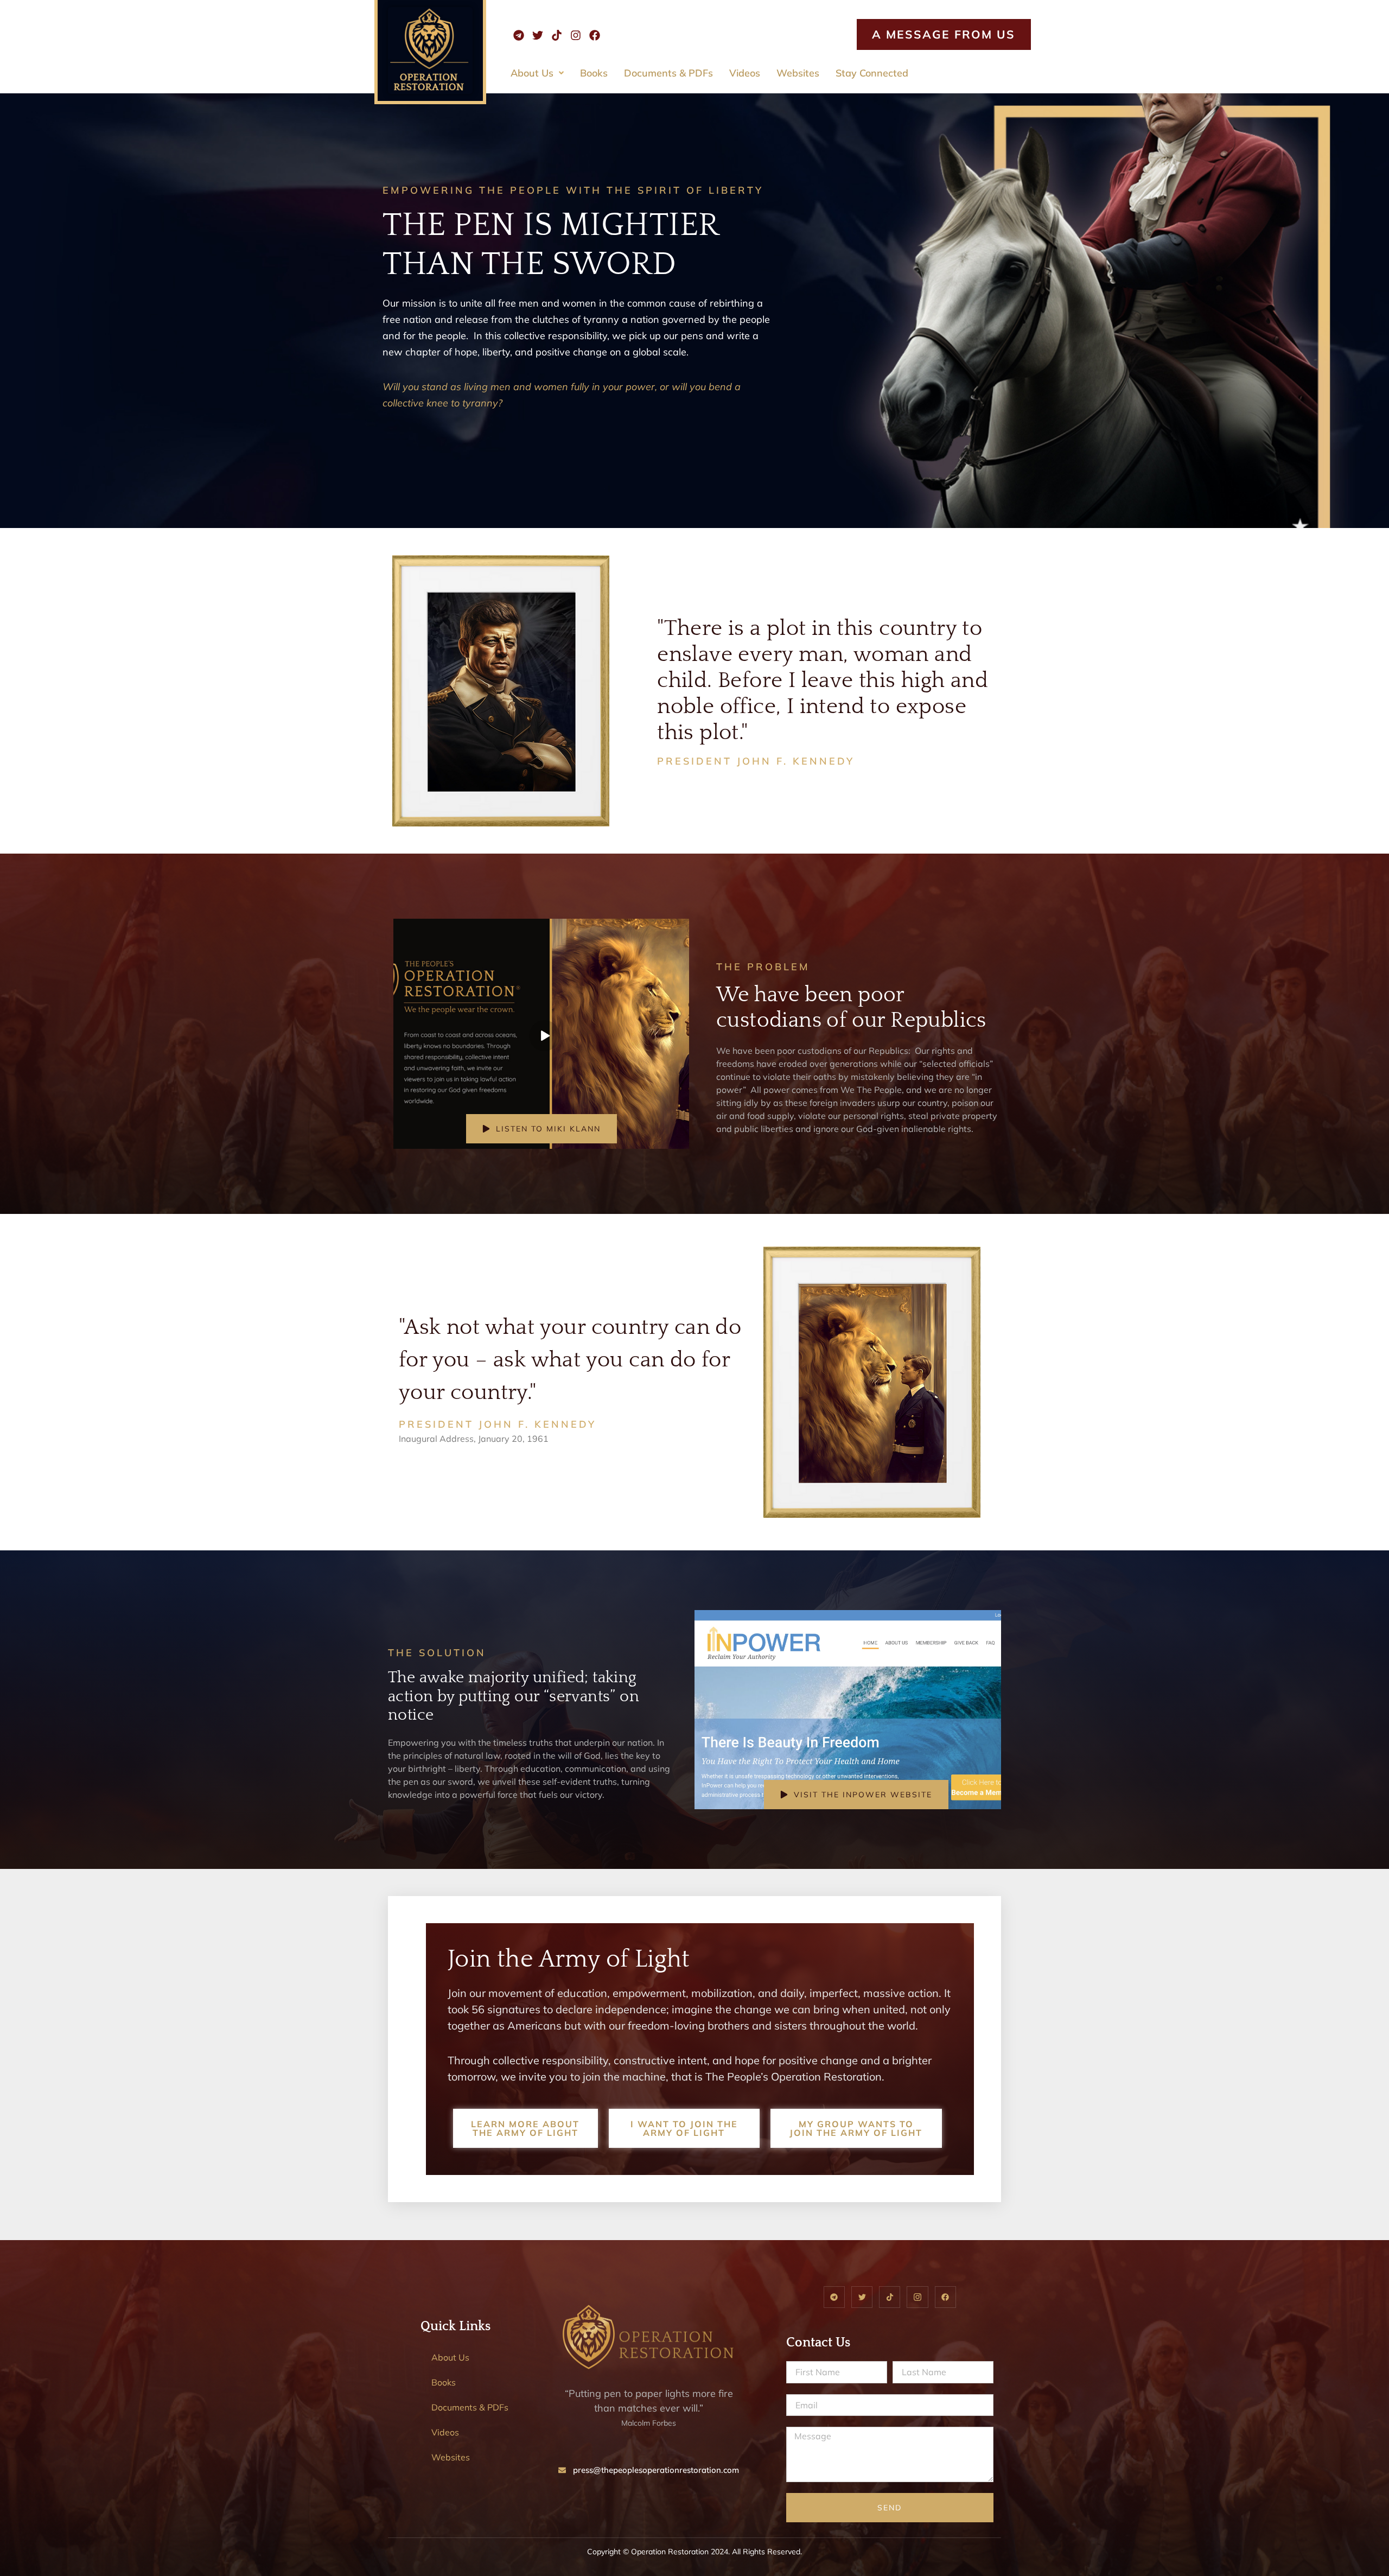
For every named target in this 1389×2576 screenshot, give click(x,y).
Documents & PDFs (668, 73)
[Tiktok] (557, 35)
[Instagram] (576, 35)
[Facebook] (595, 35)
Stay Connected (872, 73)
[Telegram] (519, 35)
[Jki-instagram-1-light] (917, 2297)
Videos (745, 73)
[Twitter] (538, 35)
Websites (798, 73)
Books (594, 73)
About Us (532, 73)
